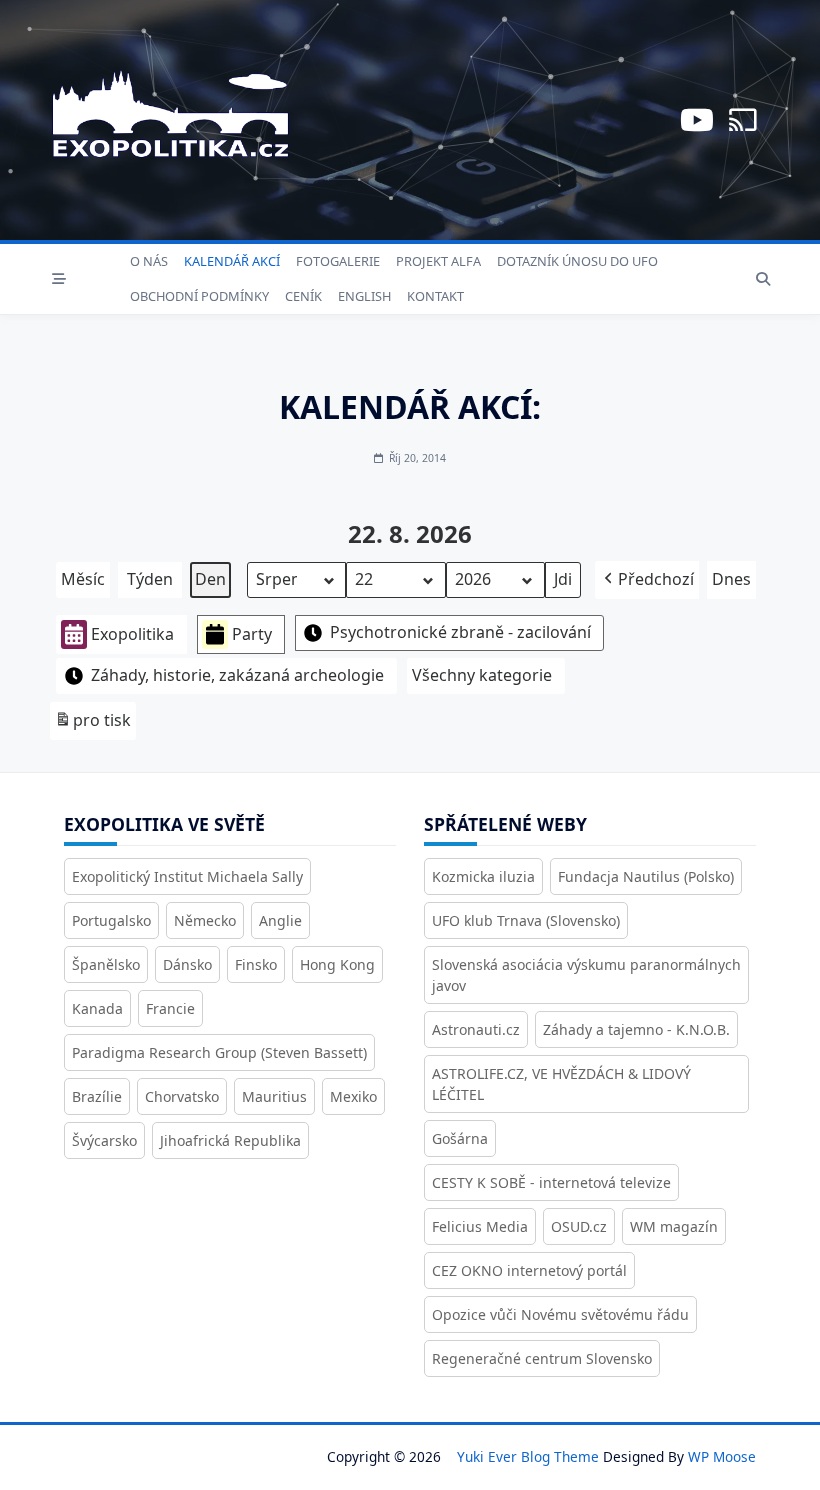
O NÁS (149, 261)
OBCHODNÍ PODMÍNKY (199, 296)
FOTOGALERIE (338, 261)
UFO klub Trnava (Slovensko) (526, 920)
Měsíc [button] (83, 579)
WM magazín (674, 1226)
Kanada (97, 1008)
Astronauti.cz (476, 1029)
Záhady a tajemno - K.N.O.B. (636, 1029)
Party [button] (252, 634)
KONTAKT (435, 296)
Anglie (280, 920)
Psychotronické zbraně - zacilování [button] (460, 632)
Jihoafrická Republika (230, 1140)
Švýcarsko (104, 1140)
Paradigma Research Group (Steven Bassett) (219, 1052)
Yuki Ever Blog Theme (528, 1456)
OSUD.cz (579, 1226)
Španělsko (106, 964)
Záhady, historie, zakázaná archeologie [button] (237, 675)
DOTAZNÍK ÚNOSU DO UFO (577, 261)
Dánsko (187, 964)
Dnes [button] (731, 579)
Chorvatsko (182, 1096)
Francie (170, 1008)
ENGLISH (364, 296)
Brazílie (97, 1096)
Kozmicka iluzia (483, 876)
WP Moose (722, 1456)
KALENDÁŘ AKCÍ (232, 261)
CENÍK (303, 296)
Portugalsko (111, 920)
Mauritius (274, 1096)
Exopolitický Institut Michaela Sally (187, 876)
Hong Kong (337, 964)
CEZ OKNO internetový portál (529, 1270)
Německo (205, 920)
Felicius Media (480, 1226)
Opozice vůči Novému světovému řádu (560, 1314)
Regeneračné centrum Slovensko (542, 1358)
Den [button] (210, 579)
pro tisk (92, 724)
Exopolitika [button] (132, 634)
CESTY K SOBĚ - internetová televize (551, 1182)
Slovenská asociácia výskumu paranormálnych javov (586, 975)
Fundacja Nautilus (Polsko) (646, 876)
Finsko (256, 964)
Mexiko (353, 1096)
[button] (647, 580)
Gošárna (460, 1138)
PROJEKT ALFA (438, 261)
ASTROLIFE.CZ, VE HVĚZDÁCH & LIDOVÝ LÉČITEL (561, 1084)
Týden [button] (150, 579)
